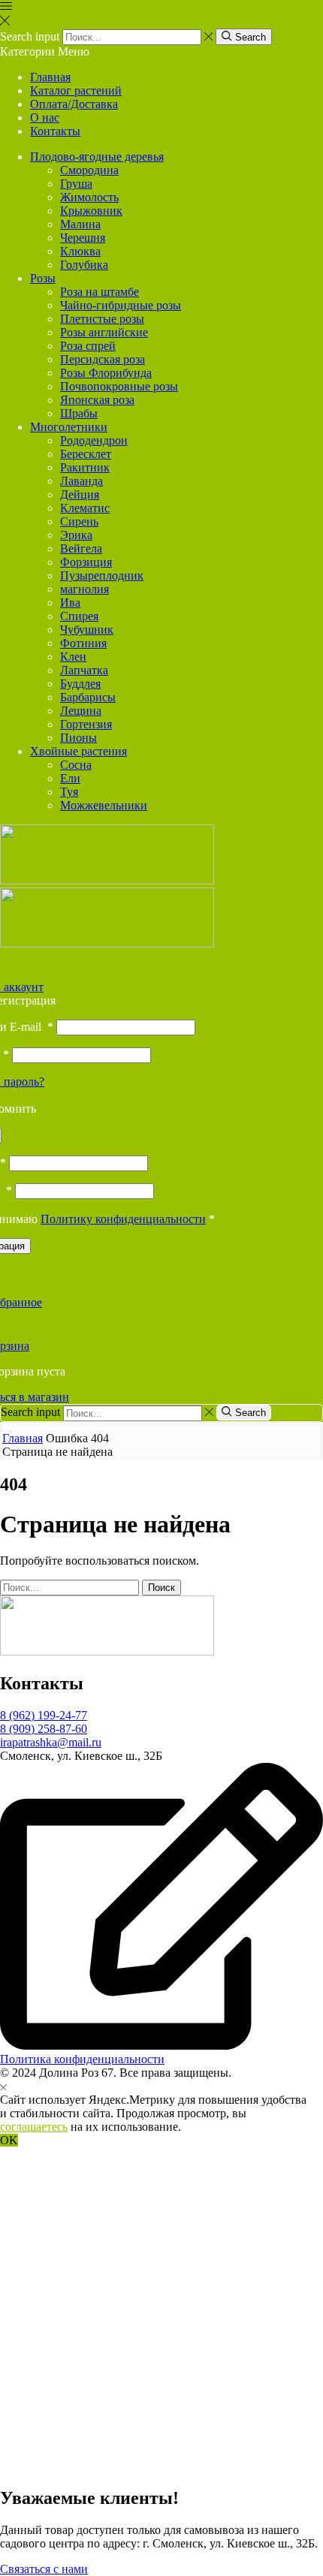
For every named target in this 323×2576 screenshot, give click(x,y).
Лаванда (82, 481)
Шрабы (79, 413)
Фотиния (83, 643)
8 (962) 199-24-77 (44, 1715)
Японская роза (97, 400)
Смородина (89, 170)
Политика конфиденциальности (82, 2059)
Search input (30, 36)
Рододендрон (94, 440)
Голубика (84, 265)
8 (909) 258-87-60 (44, 1729)
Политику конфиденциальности (123, 1219)
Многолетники (69, 427)
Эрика (76, 535)
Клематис (85, 508)
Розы (43, 278)
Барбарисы (88, 697)
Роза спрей (88, 346)
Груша (76, 184)
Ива (70, 603)
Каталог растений (76, 90)
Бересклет (86, 454)
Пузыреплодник (102, 575)
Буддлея (80, 684)
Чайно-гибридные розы (121, 305)
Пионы (78, 738)
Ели (70, 778)
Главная (50, 77)
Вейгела (81, 548)
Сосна (76, 765)
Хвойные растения (78, 751)
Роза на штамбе (100, 292)
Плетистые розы (102, 319)
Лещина (81, 711)
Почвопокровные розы (119, 386)
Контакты (55, 131)
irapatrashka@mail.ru (51, 1742)
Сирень (79, 521)
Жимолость (89, 197)
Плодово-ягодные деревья (97, 157)
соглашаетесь (34, 2127)
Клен (73, 657)
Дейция (80, 494)
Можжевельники (104, 805)
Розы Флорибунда (106, 373)
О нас (45, 118)
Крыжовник (91, 211)
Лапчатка (84, 670)
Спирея (79, 616)
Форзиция (86, 562)
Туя (69, 792)
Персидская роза (103, 359)
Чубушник (87, 630)
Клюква (80, 251)
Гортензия (86, 724)
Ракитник (85, 467)
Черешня (83, 238)
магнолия (85, 589)
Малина (80, 224)
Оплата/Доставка (74, 104)
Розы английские (104, 332)
